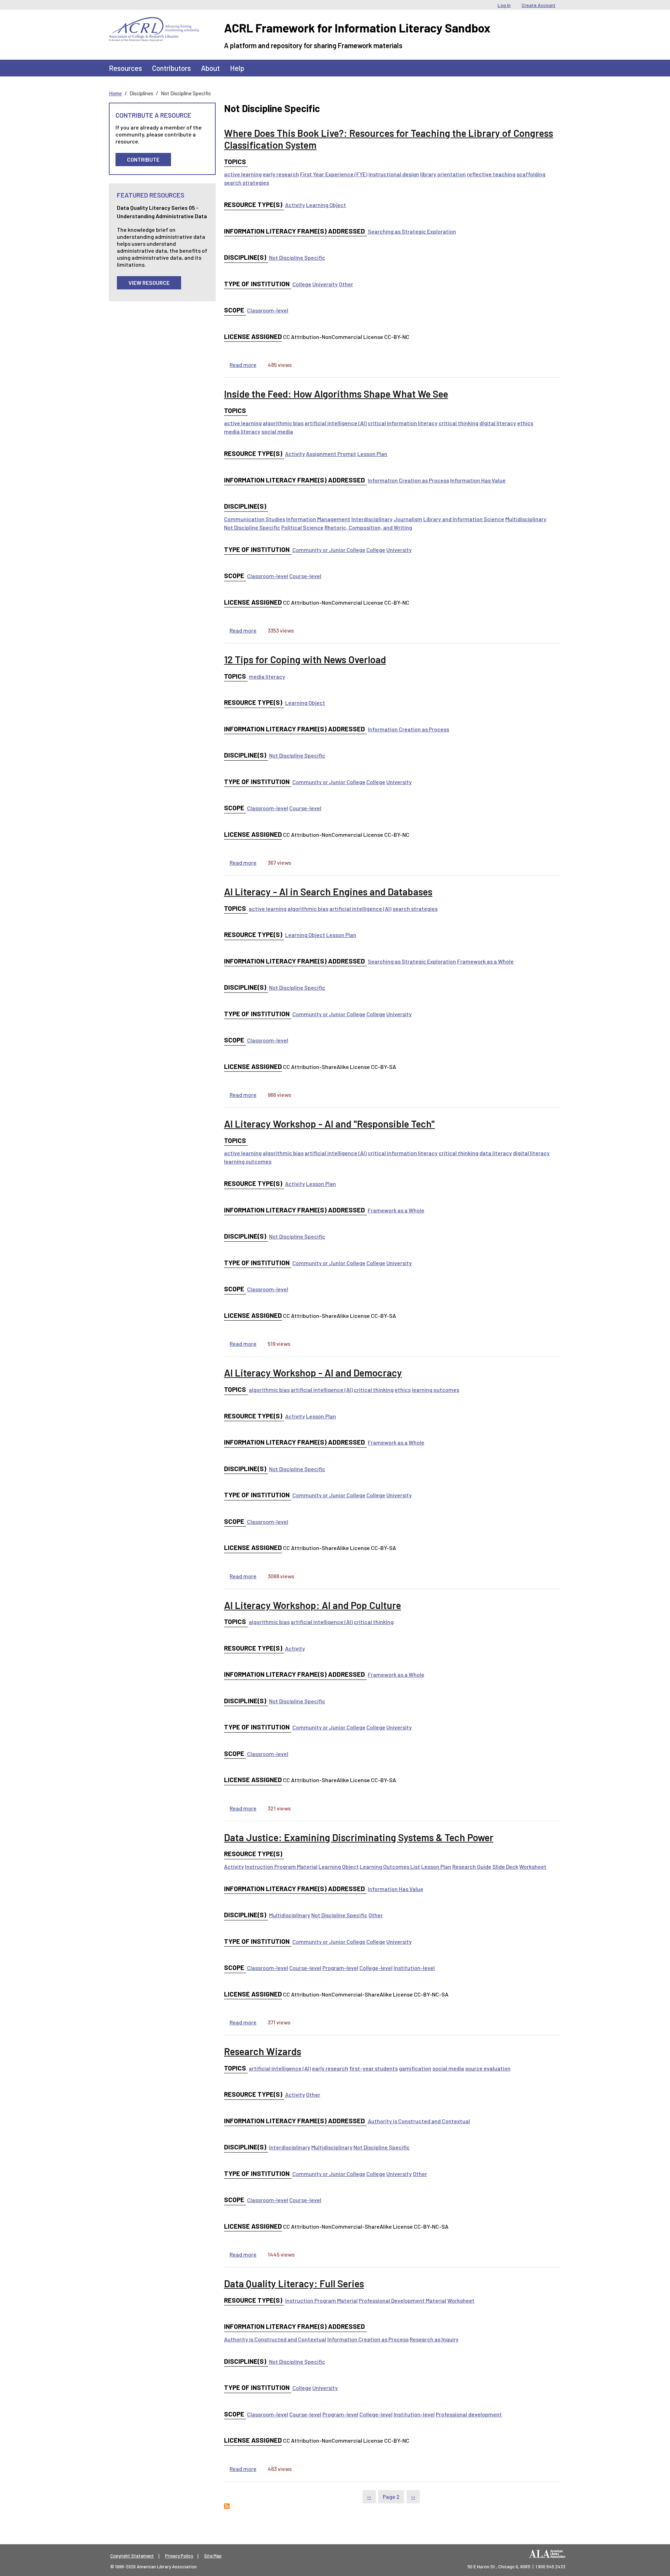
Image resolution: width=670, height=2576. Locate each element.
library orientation (443, 174)
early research (281, 174)
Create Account (539, 5)
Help (237, 68)
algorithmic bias (283, 423)
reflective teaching (491, 174)
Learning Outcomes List (390, 1866)
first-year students (374, 2068)
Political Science (302, 527)
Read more (243, 365)
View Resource (149, 283)
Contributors (172, 68)
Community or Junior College (329, 550)
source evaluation (488, 2068)
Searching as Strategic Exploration (412, 231)
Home (115, 93)
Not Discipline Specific (297, 257)
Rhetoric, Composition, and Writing (368, 527)
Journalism (408, 519)
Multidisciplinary (526, 519)
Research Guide (472, 1866)
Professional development (469, 2414)
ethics (525, 423)
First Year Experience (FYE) (334, 174)
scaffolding (531, 174)
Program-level (340, 1968)
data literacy (496, 1153)
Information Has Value (478, 480)
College (302, 284)
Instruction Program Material (281, 1866)
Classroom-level (268, 310)
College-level (376, 1968)
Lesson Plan (372, 454)
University (325, 284)
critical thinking (459, 423)
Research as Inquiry (434, 2339)
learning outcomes (248, 1161)
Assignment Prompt (331, 454)
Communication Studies (255, 519)
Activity (295, 205)
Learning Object (326, 205)
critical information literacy (403, 423)
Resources (125, 68)
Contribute (143, 159)
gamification (415, 2068)
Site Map (213, 2556)
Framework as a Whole (485, 961)
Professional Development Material (403, 2300)
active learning (243, 174)
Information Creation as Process (408, 480)
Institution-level (414, 1968)
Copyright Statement (132, 2556)
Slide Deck (505, 1866)
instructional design (394, 174)
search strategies (247, 182)
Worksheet (533, 1866)
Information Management (318, 519)
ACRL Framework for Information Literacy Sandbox (357, 28)
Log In (504, 5)
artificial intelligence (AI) (336, 423)
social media (277, 431)
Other (346, 284)
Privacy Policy (179, 2556)
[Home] (154, 22)
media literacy (242, 431)
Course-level (305, 576)
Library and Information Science (464, 519)
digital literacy (498, 423)
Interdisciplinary (372, 519)
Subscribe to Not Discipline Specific (227, 2506)
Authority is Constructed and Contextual (419, 2121)
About (210, 68)
